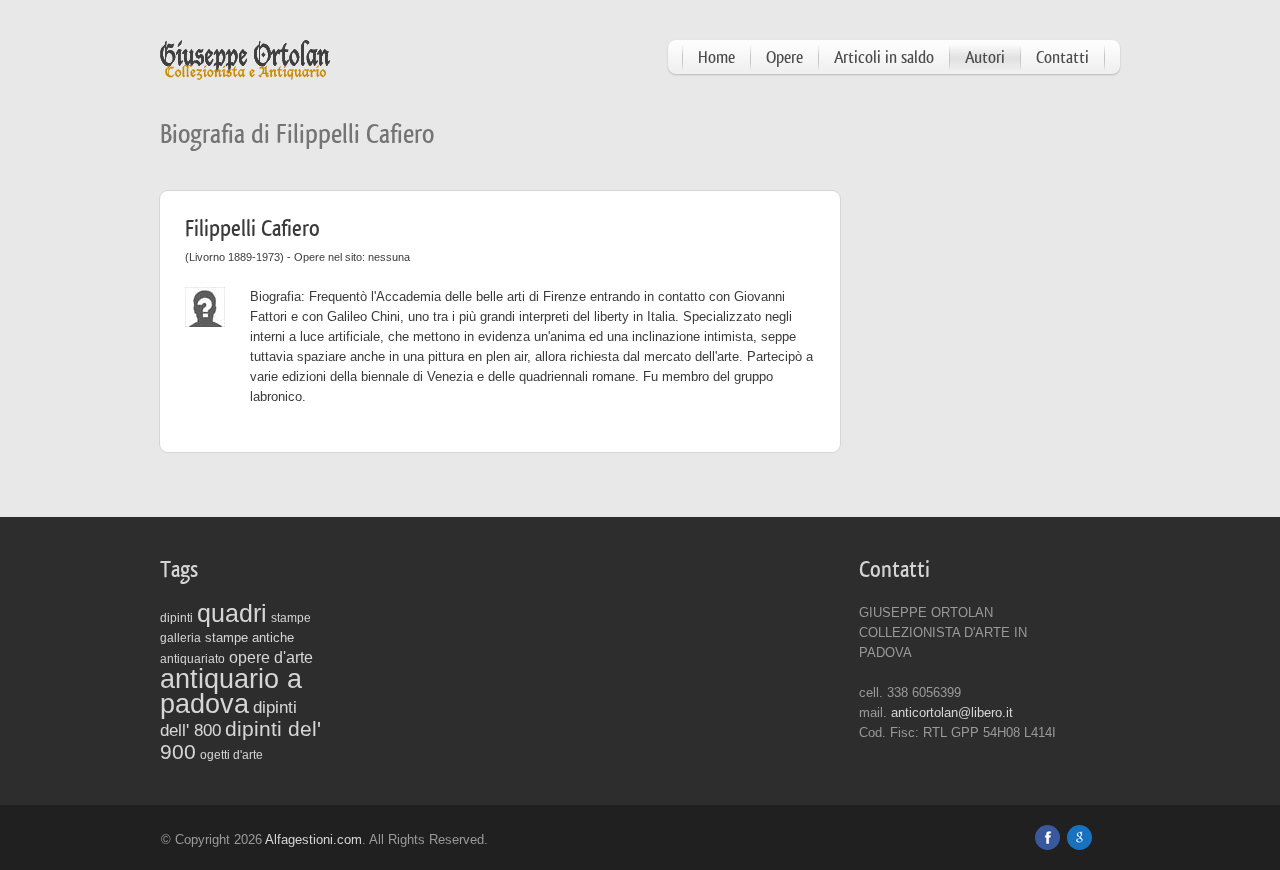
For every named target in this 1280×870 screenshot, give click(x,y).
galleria (180, 638)
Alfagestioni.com (313, 839)
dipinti (176, 618)
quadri (232, 613)
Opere (784, 57)
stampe (291, 618)
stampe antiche (249, 637)
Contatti (1062, 57)
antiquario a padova (231, 691)
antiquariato (192, 659)
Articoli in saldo (884, 57)
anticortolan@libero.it (952, 712)
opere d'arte (271, 657)
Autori (985, 57)
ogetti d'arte (231, 755)
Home (716, 57)
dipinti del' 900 (240, 740)
